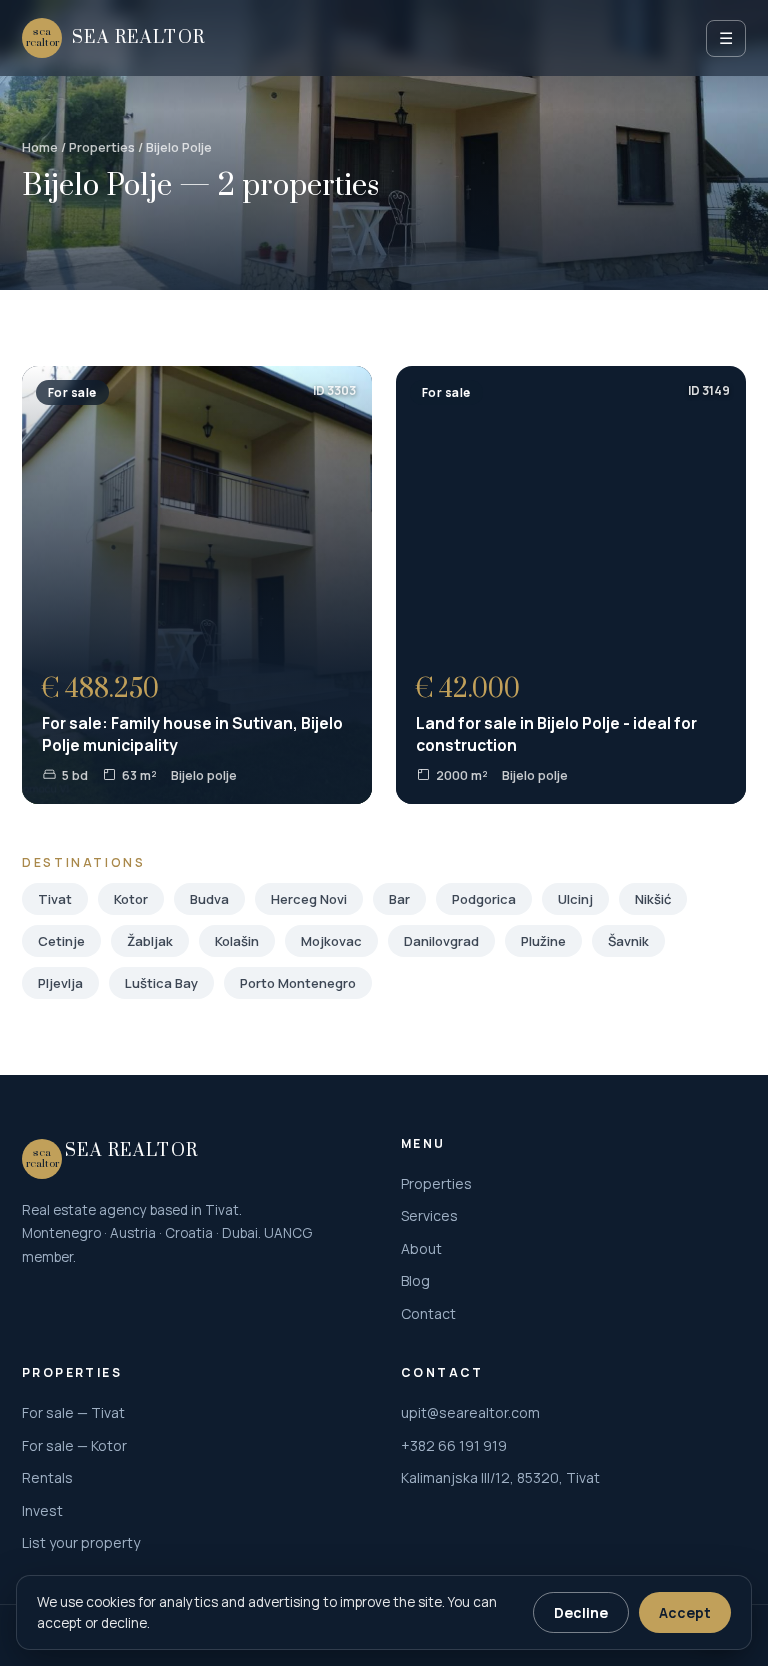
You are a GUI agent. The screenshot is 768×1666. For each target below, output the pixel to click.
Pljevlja (60, 983)
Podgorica (484, 899)
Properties (102, 147)
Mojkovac (331, 941)
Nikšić (653, 899)
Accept (685, 1612)
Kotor (131, 899)
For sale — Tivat (73, 1412)
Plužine (543, 941)
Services (429, 1215)
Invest (42, 1510)
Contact (428, 1313)
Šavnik (628, 941)
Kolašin (237, 941)
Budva (209, 899)
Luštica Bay (161, 983)
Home (40, 147)
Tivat (55, 899)
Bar (399, 899)
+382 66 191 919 (454, 1445)
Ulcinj (575, 899)
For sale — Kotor (74, 1445)
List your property (81, 1542)
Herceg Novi (309, 899)
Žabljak (150, 941)
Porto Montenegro (298, 983)
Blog (415, 1280)
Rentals (47, 1477)
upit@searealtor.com (470, 1412)
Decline (581, 1612)
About (421, 1248)
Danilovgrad (441, 941)
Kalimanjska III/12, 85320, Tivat (500, 1477)
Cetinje (61, 941)
